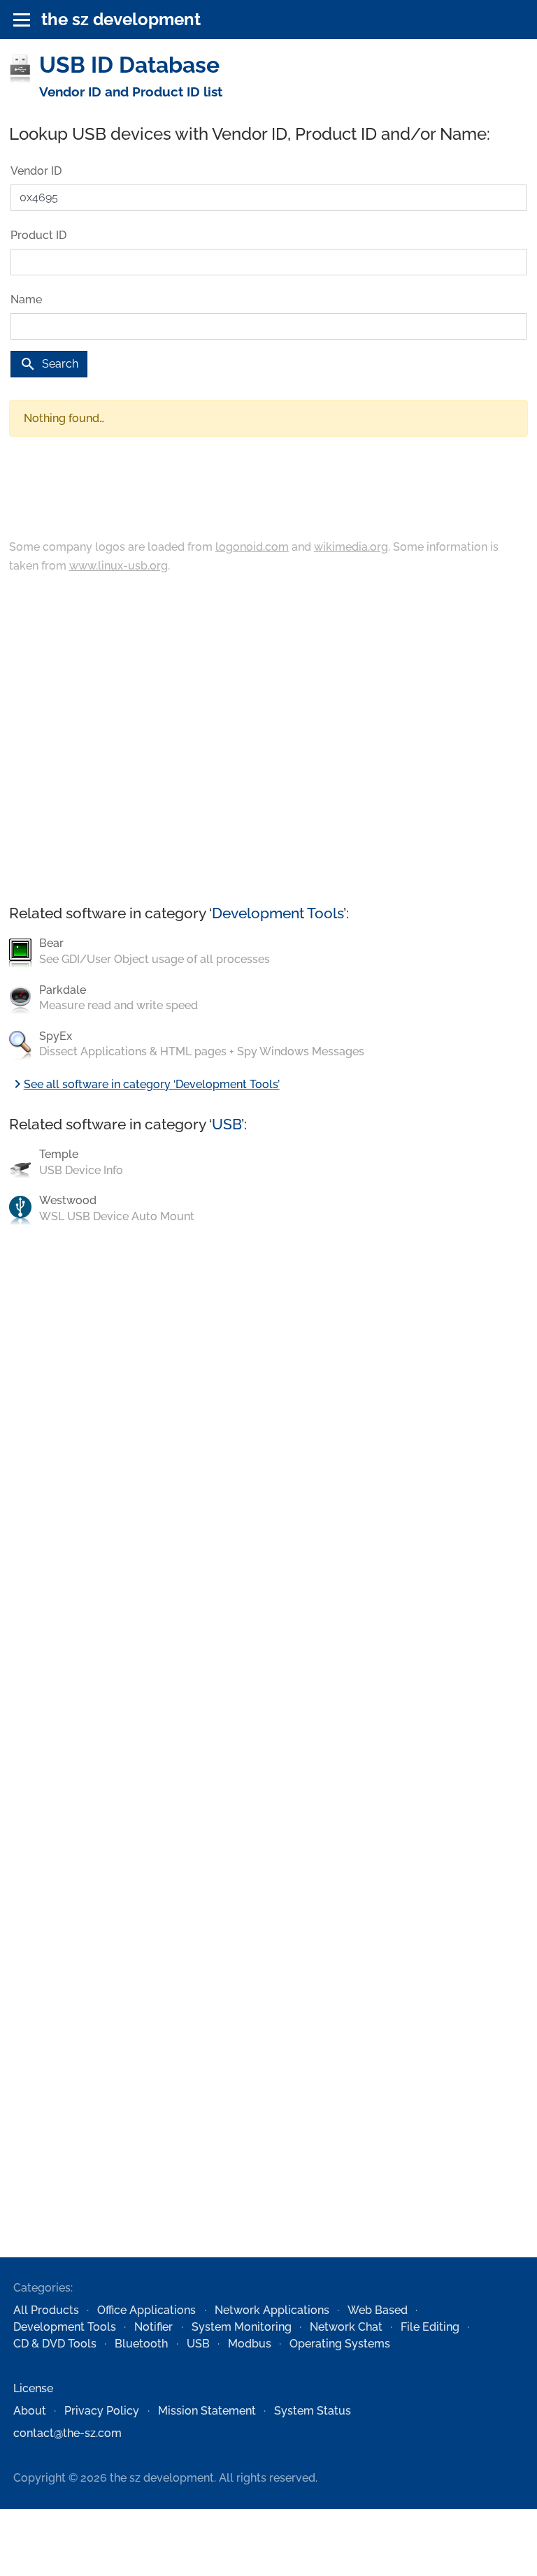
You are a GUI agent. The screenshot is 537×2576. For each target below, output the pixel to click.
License (33, 2388)
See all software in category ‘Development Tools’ (144, 1084)
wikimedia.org (351, 547)
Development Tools (278, 913)
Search (49, 364)
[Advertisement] (268, 740)
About (30, 2411)
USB (227, 1124)
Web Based (378, 2310)
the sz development (121, 19)
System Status (313, 2411)
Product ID (38, 235)
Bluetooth (141, 2344)
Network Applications (272, 2310)
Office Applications (146, 2310)
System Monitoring (242, 2327)
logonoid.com (252, 547)
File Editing (430, 2327)
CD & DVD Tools (55, 2344)
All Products (46, 2310)
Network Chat (346, 2327)
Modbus (250, 2344)
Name (26, 299)
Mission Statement (207, 2411)
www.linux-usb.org (119, 566)
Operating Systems (340, 2344)
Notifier (153, 2327)
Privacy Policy (102, 2411)
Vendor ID (36, 171)
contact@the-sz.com (67, 2433)
